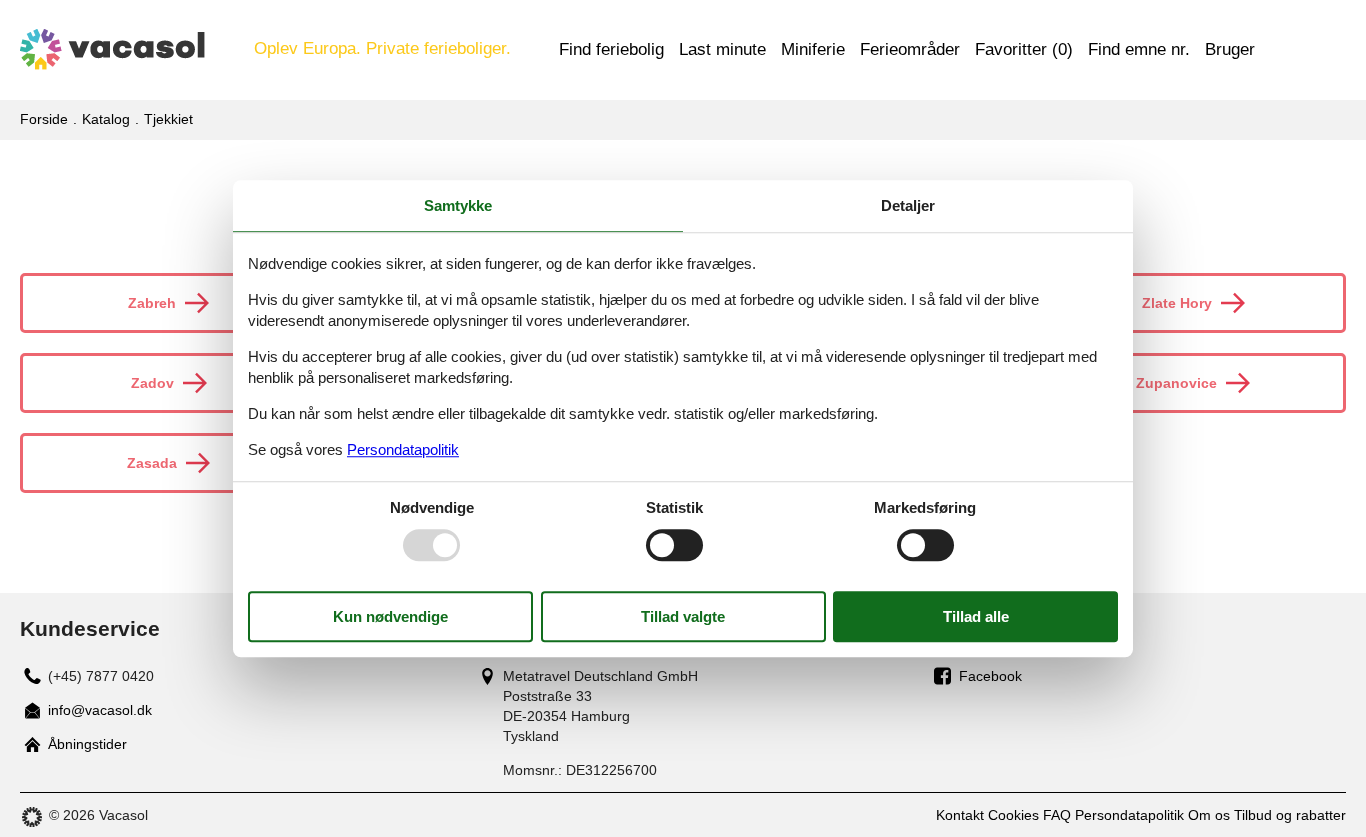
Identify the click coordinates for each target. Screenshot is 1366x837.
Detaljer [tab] (908, 205)
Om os (1209, 815)
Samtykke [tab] (458, 205)
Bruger (1230, 49)
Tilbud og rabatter (1290, 815)
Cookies (1013, 815)
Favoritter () (1024, 49)
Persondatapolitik (1129, 815)
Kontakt (960, 815)
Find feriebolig (611, 49)
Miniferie (813, 49)
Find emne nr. (1139, 49)
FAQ (1057, 815)
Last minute (722, 49)
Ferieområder (910, 49)
